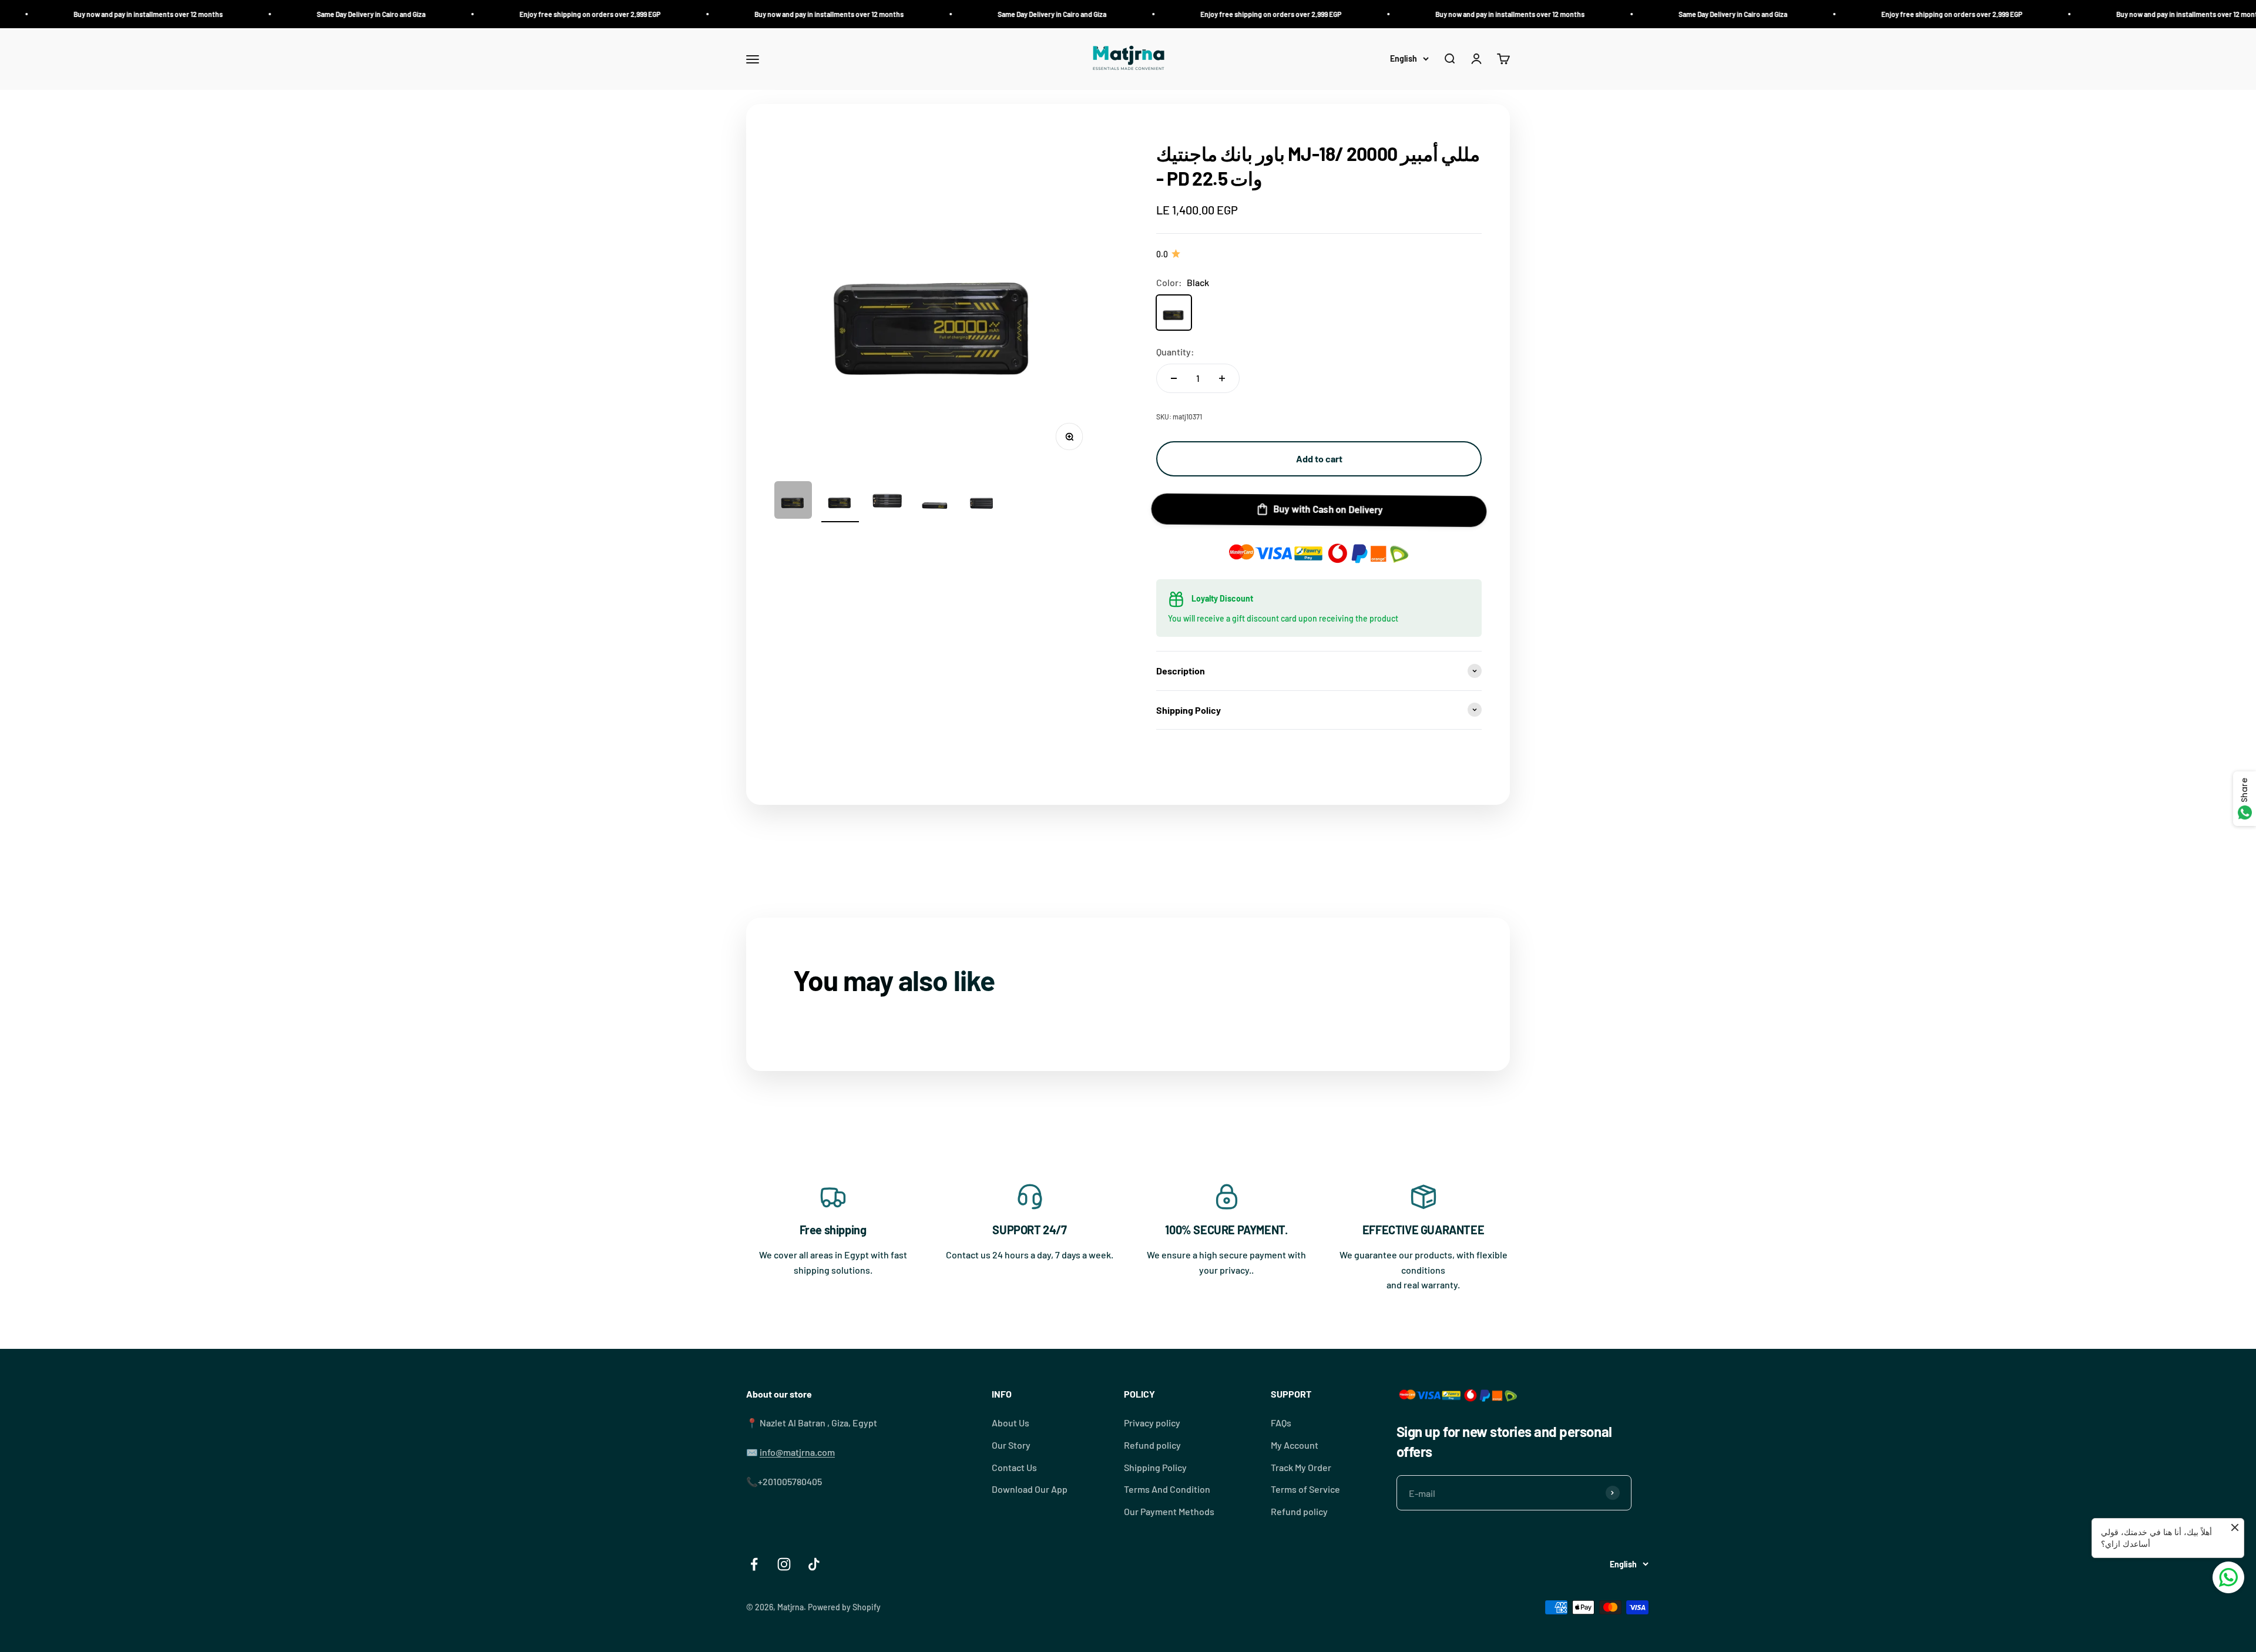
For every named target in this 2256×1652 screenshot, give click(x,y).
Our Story (1011, 1445)
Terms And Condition (1167, 1489)
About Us (1010, 1423)
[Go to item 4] (934, 502)
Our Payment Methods (1169, 1511)
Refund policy (1152, 1445)
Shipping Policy (1155, 1467)
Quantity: (1175, 352)
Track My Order (1301, 1467)
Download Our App (1030, 1489)
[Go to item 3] (887, 502)
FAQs (1281, 1423)
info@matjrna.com (797, 1452)
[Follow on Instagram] (784, 1564)
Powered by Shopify (844, 1607)
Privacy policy (1152, 1423)
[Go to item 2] (840, 502)
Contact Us (1014, 1467)
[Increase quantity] (1222, 378)
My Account (1295, 1445)
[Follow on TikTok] (814, 1564)
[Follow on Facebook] (754, 1564)
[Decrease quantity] (1174, 378)
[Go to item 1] (793, 502)
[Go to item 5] (981, 502)
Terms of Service (1305, 1489)
